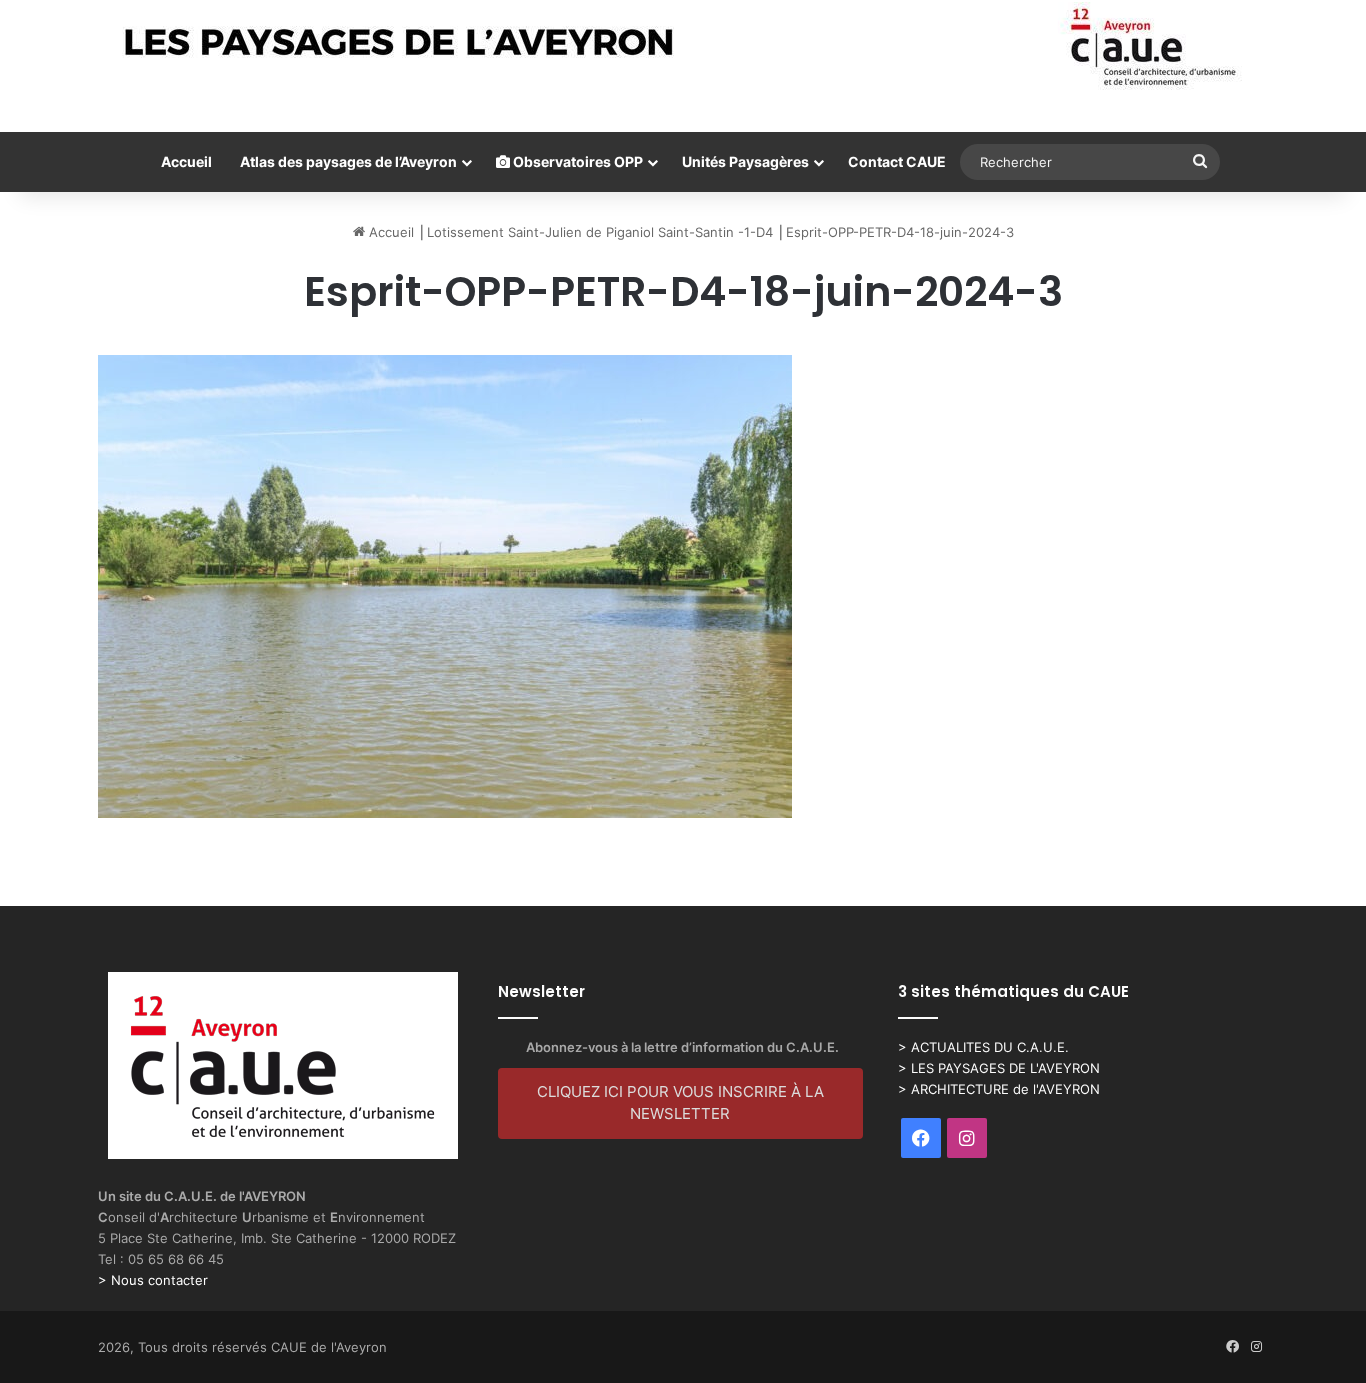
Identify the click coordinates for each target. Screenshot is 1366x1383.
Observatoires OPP (576, 161)
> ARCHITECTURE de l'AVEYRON (999, 1089)
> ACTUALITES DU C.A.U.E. (983, 1047)
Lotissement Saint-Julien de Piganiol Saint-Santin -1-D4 (600, 232)
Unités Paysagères (745, 161)
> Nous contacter (153, 1280)
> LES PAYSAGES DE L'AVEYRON (999, 1068)
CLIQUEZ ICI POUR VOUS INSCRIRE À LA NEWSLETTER (680, 1103)
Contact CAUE (897, 161)
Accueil (186, 161)
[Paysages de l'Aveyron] (683, 47)
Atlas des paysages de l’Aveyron (348, 161)
